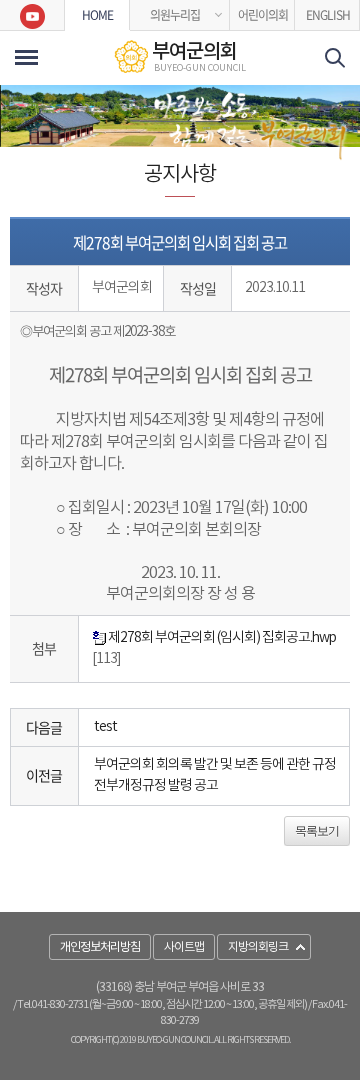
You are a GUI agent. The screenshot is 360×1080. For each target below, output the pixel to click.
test (105, 727)
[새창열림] (32, 15)
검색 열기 (335, 58)
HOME (97, 15)
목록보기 (317, 831)
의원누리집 (175, 15)
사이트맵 (184, 947)
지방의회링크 (258, 947)
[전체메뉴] (26, 57)
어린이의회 (263, 15)
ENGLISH (328, 15)
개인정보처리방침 (100, 947)
